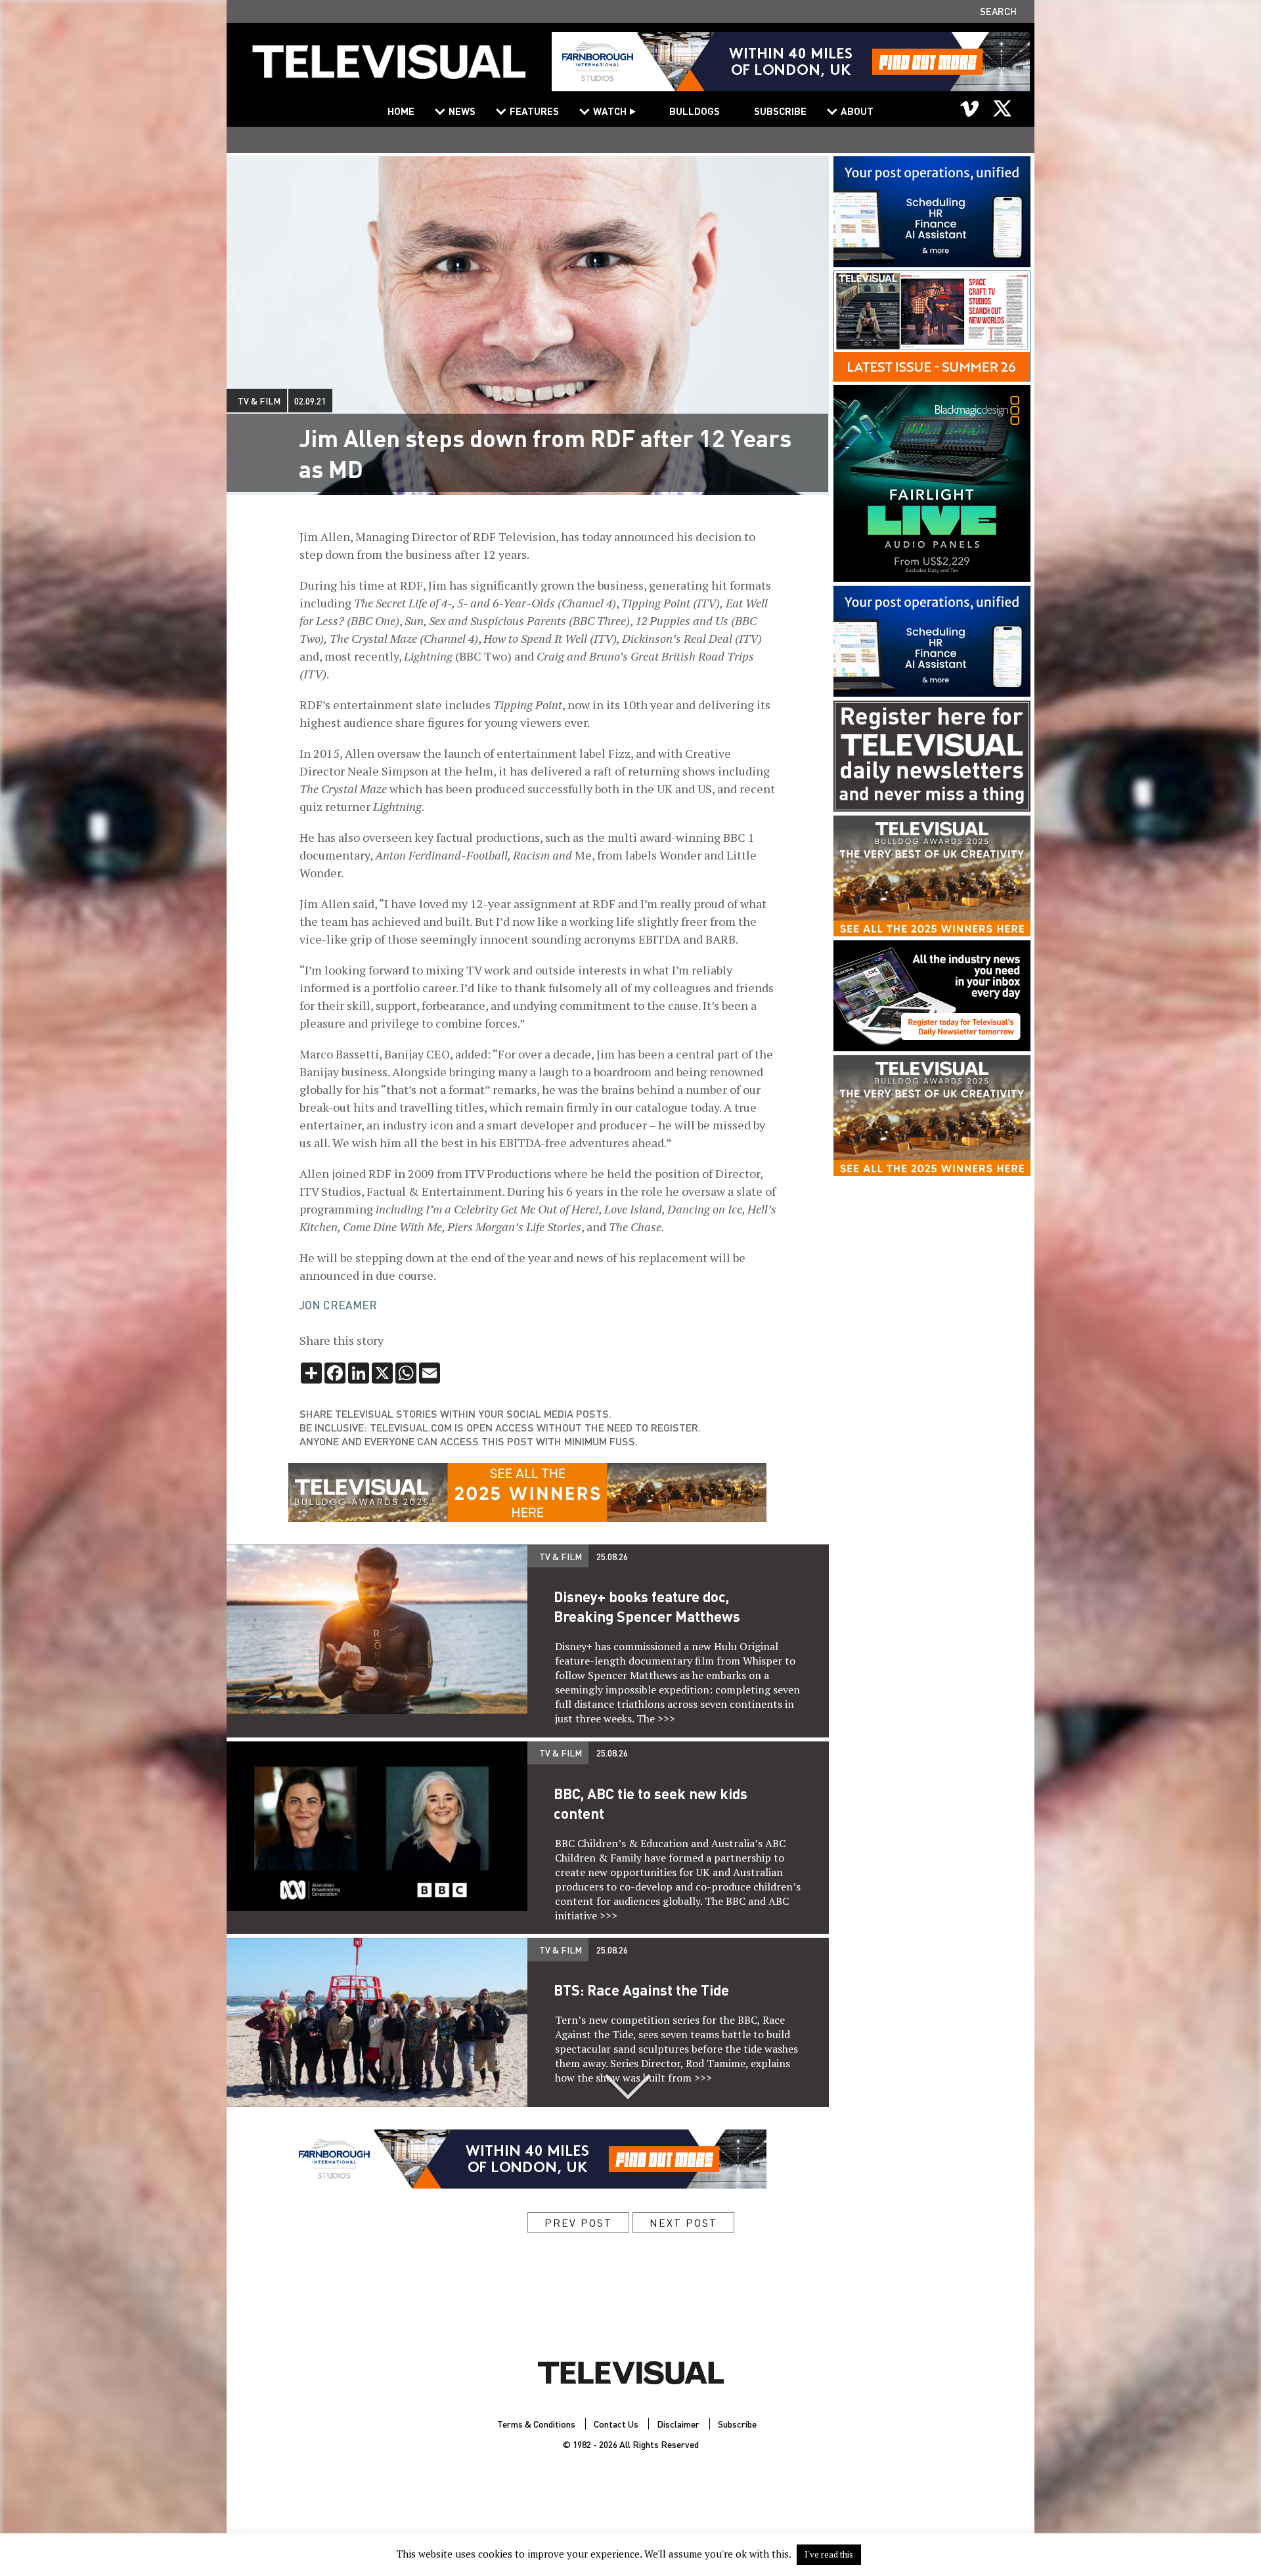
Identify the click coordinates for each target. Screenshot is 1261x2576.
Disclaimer (678, 2424)
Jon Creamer (338, 1305)
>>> (666, 1718)
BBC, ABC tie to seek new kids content (651, 1803)
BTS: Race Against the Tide (641, 1990)
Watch (610, 111)
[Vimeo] (970, 108)
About (857, 111)
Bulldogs (695, 111)
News (462, 111)
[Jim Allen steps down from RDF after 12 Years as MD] (389, 70)
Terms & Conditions (536, 2424)
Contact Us (616, 2424)
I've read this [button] (829, 2554)
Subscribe (780, 111)
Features (534, 111)
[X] (1002, 108)
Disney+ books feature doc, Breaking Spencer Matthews (647, 1606)
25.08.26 (612, 1556)
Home (401, 111)
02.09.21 (310, 401)
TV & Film (259, 401)
